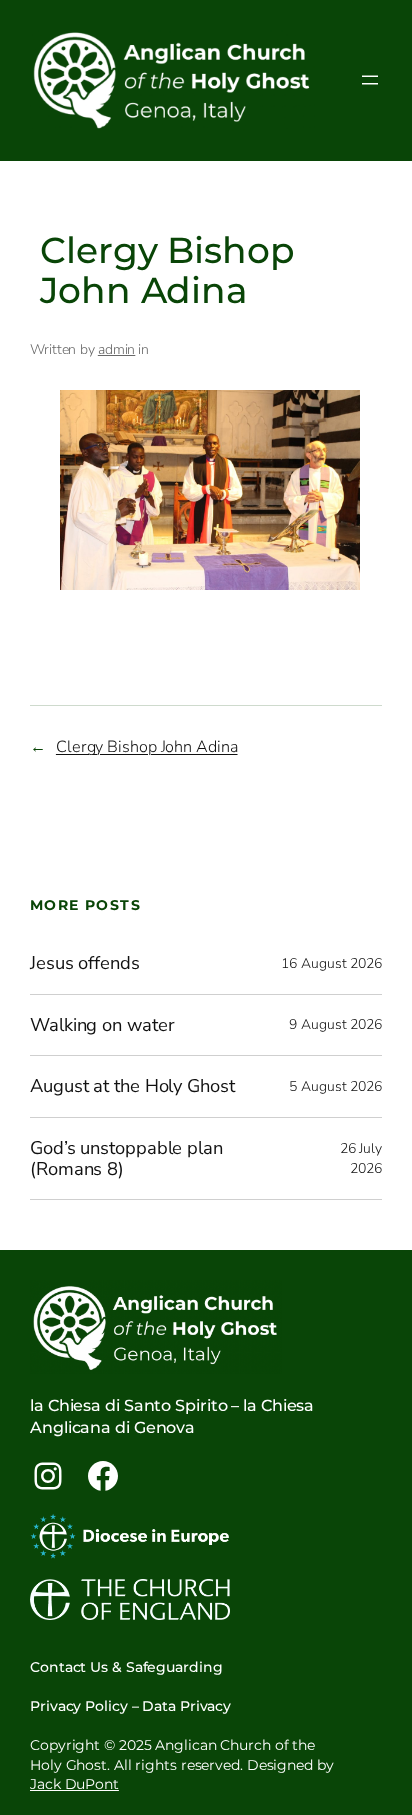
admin (117, 349)
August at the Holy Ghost (132, 1086)
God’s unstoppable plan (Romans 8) (126, 1158)
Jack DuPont (74, 1784)
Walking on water (102, 1025)
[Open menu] (370, 80)
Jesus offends (85, 963)
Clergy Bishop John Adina (147, 747)
